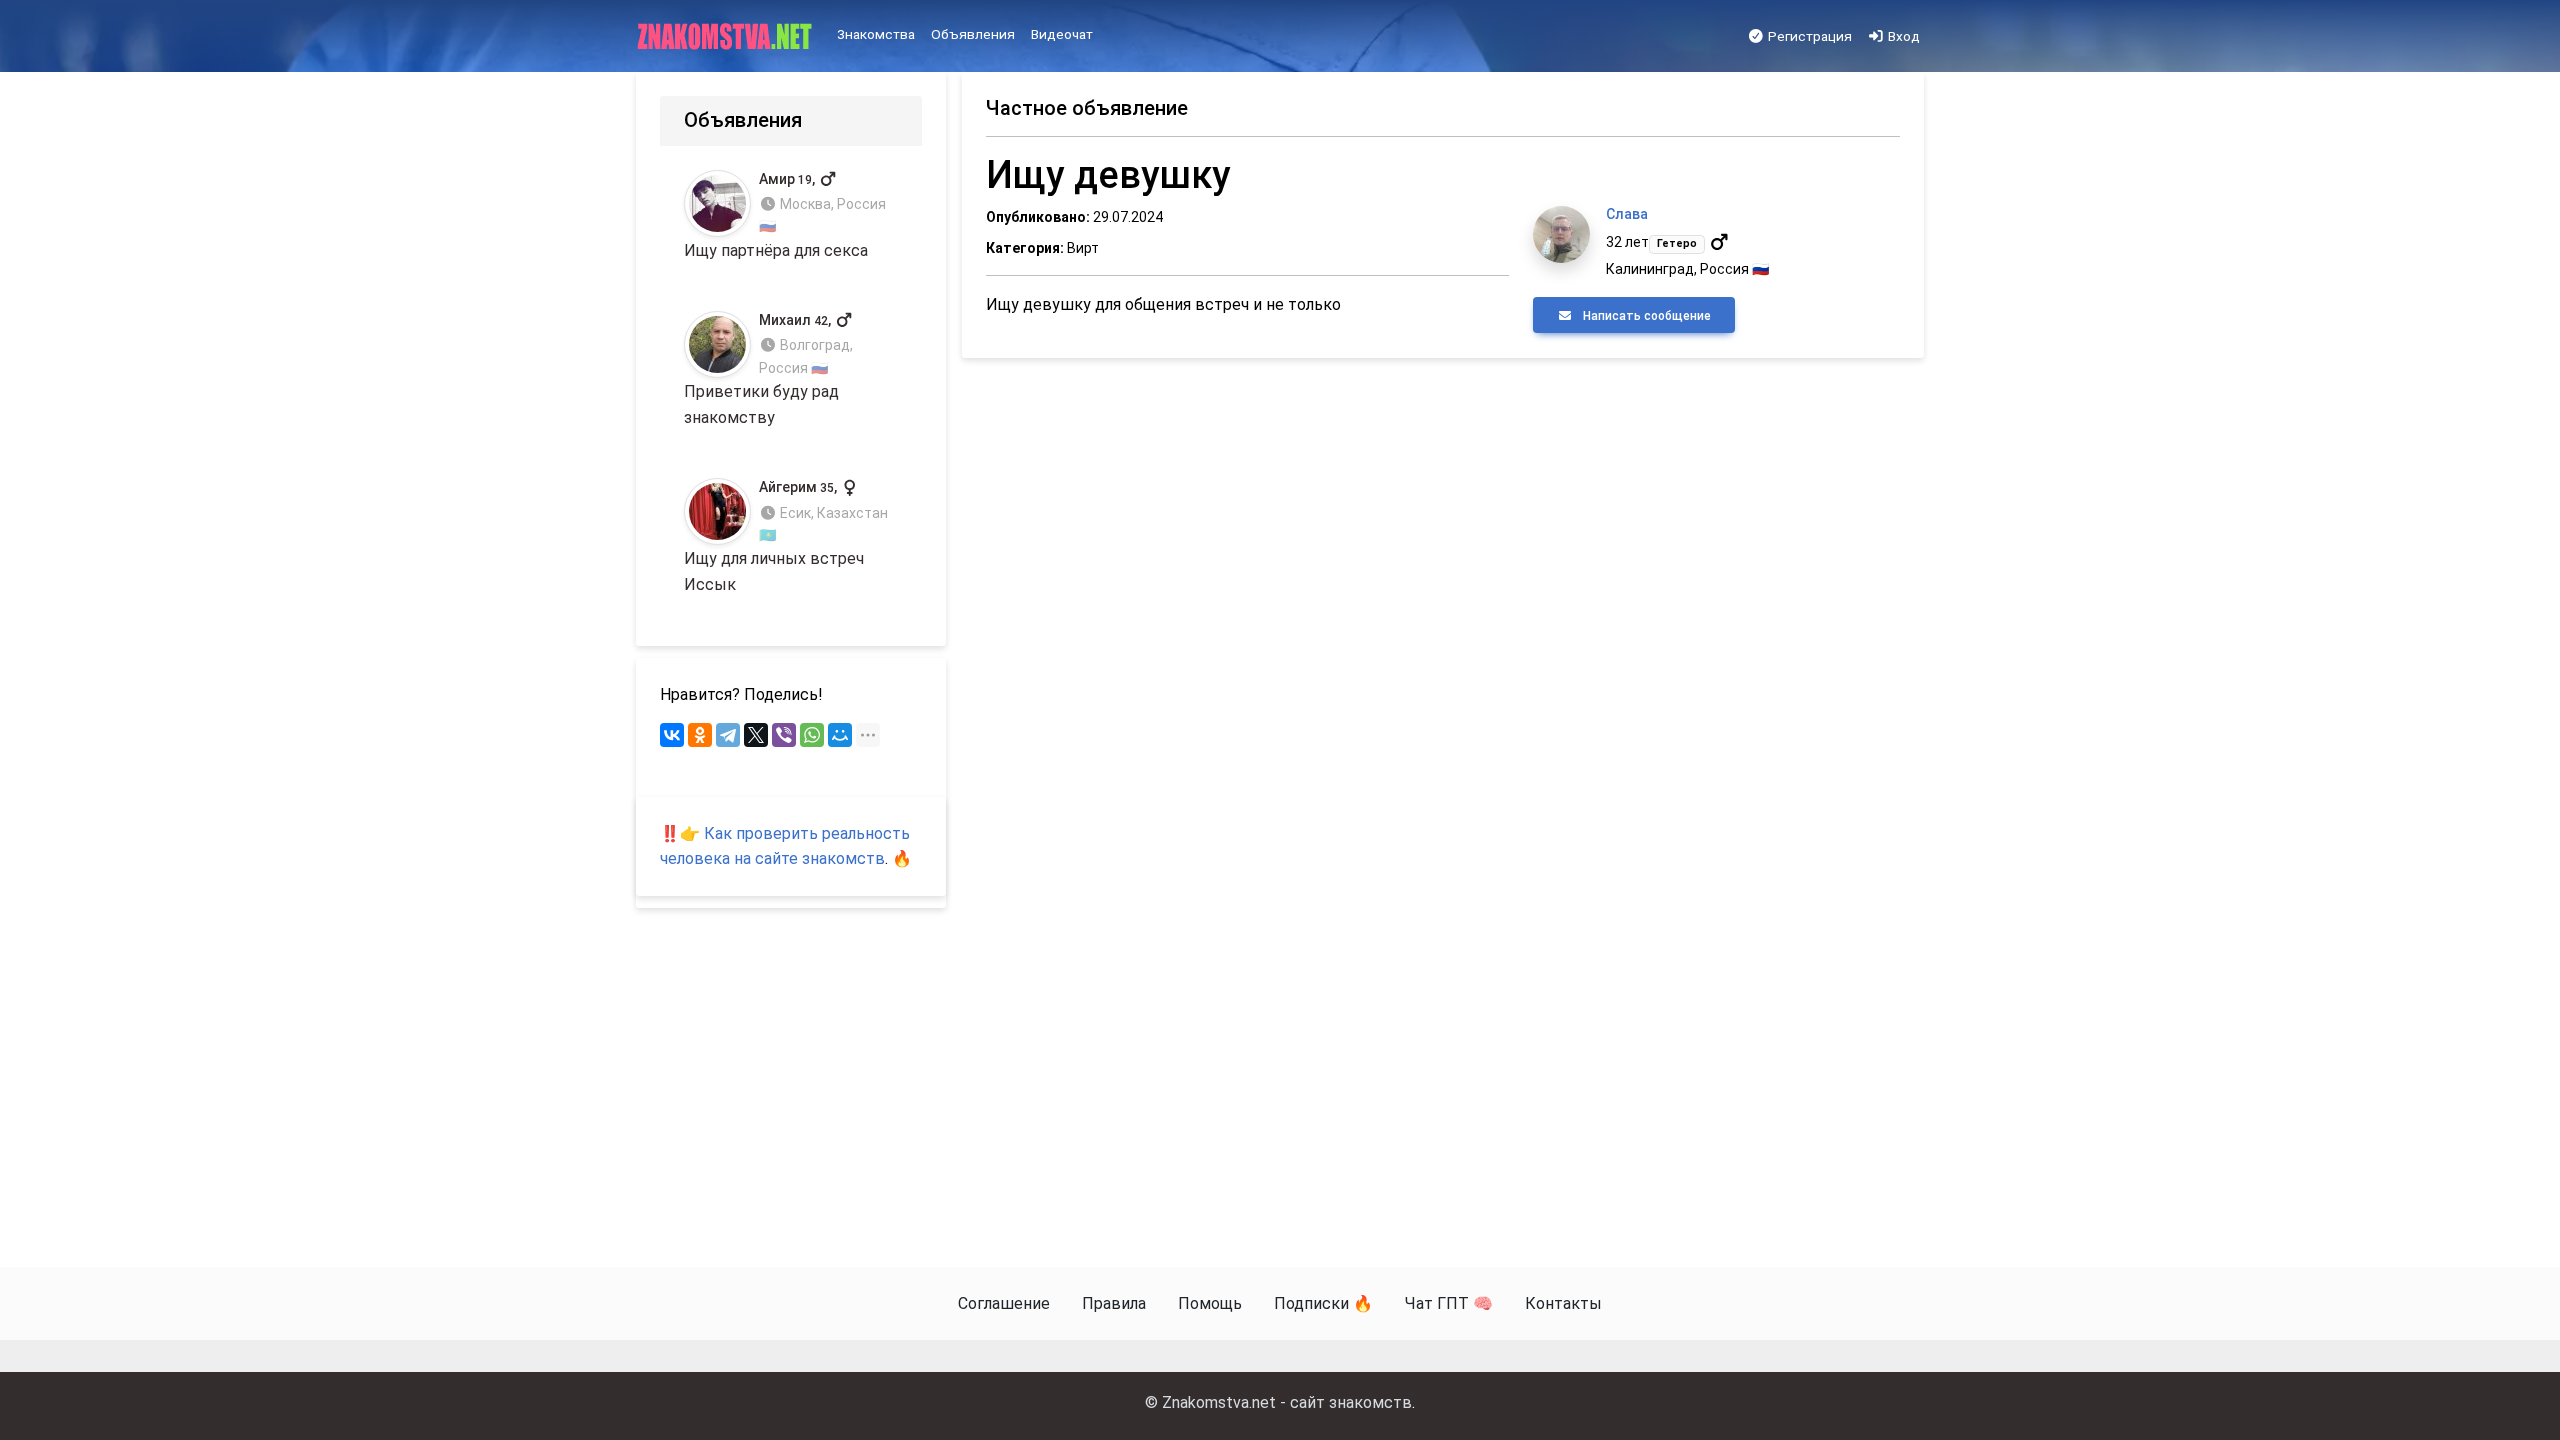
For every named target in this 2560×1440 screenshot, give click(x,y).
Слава (1627, 214)
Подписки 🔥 (1323, 1303)
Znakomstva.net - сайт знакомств (1287, 1402)
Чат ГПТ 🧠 (1449, 1303)
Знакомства (876, 34)
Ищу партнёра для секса (785, 215)
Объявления (973, 34)
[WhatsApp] (812, 735)
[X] (756, 735)
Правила (1114, 1303)
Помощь (1210, 1303)
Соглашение (1004, 1303)
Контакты (1563, 1303)
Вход (1902, 36)
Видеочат (1062, 34)
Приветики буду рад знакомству (768, 369)
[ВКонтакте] (672, 735)
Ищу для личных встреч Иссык (786, 536)
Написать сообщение (1645, 316)
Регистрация (1808, 36)
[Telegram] (728, 735)
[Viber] (784, 735)
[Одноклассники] (700, 735)
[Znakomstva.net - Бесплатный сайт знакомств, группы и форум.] (726, 37)
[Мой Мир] (840, 735)
